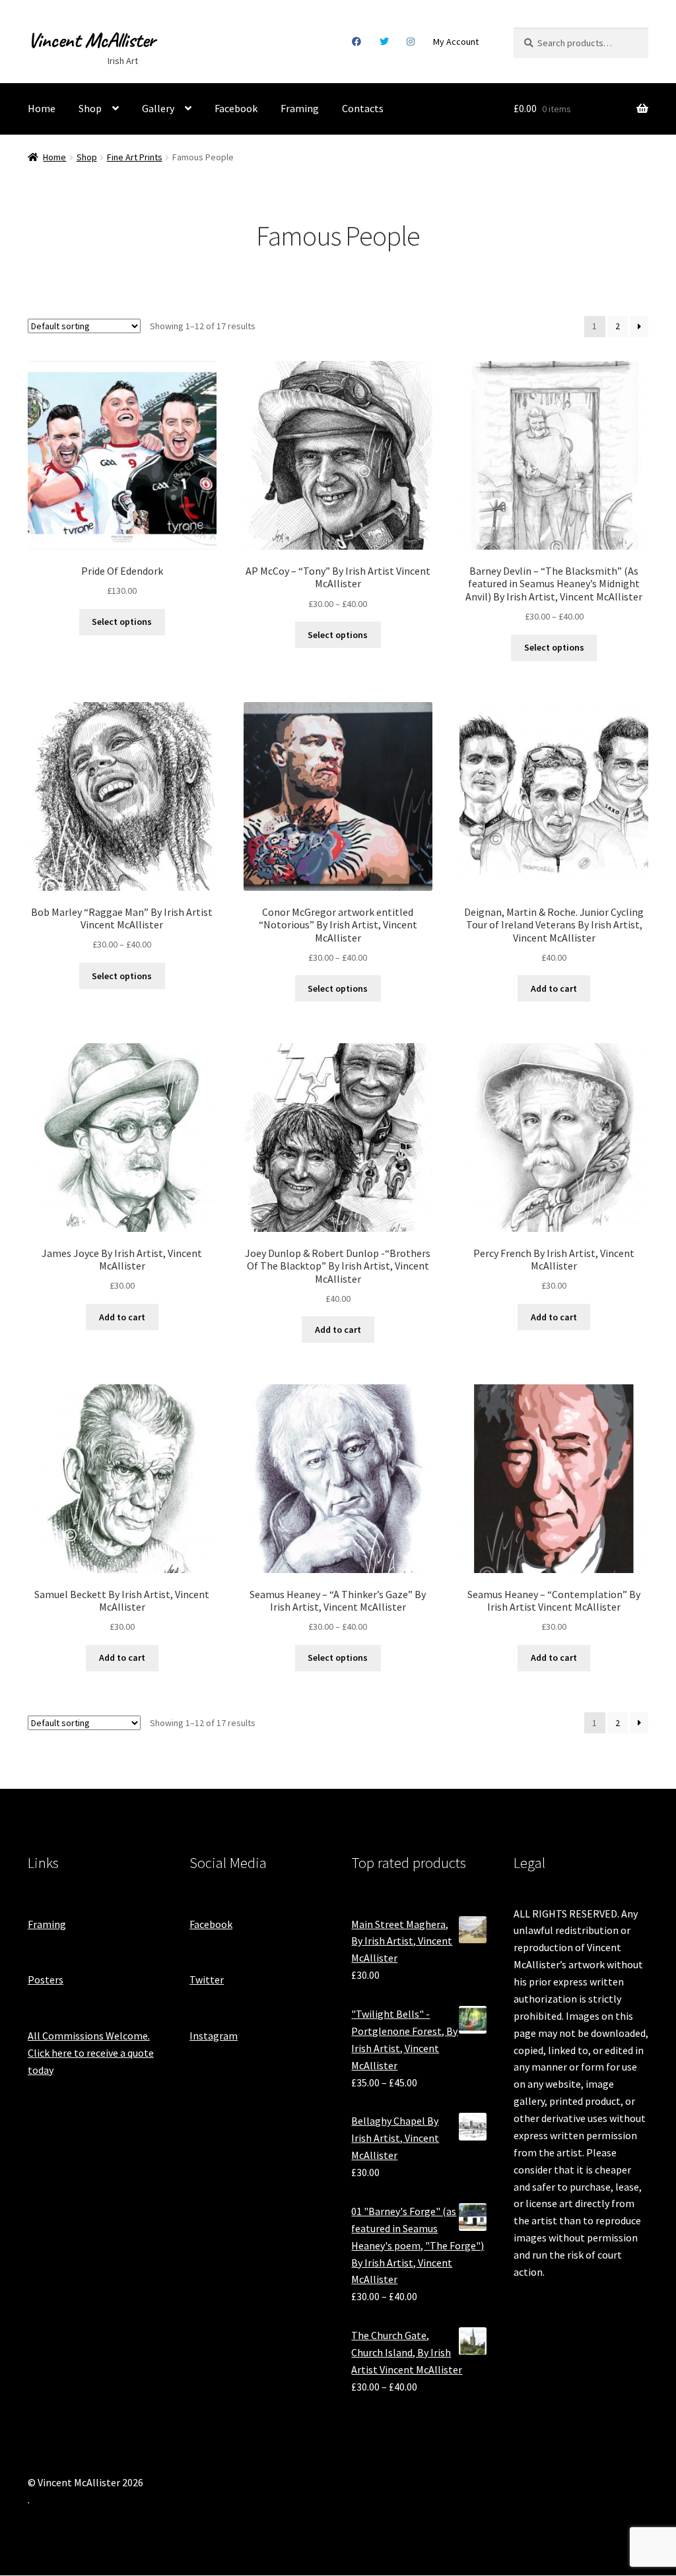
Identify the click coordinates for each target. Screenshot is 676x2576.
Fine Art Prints (135, 157)
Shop (90, 108)
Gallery (158, 108)
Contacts (363, 108)
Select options (122, 622)
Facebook (357, 42)
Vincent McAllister (91, 40)
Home (42, 108)
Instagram (411, 42)
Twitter (384, 42)
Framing (300, 108)
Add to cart (554, 988)
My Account (456, 42)
